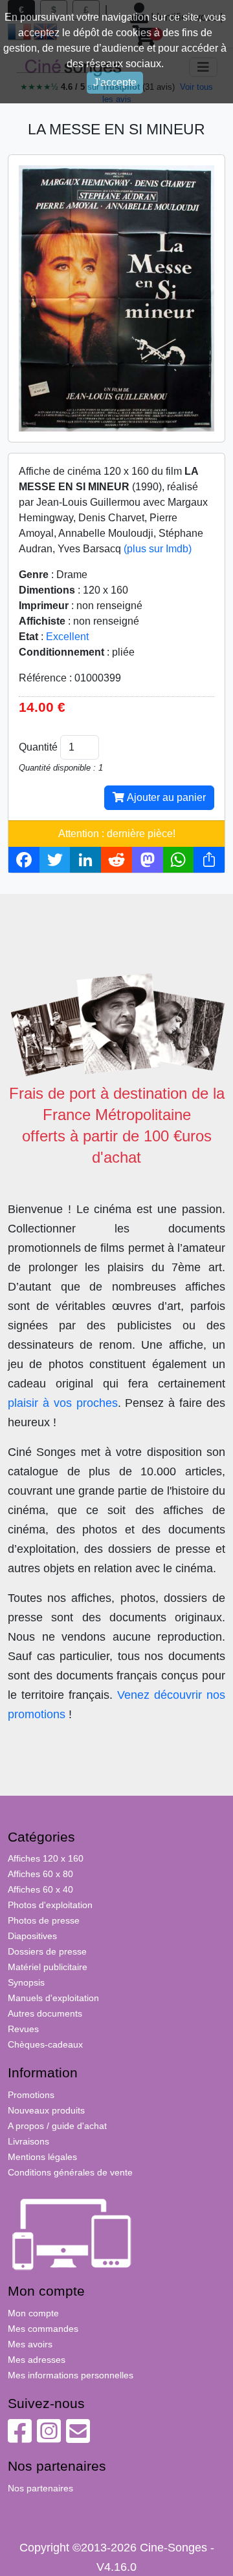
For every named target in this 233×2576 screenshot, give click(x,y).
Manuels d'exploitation (53, 1998)
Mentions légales (42, 2157)
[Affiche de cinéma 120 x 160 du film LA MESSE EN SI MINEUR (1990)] (116, 297)
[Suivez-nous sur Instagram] (49, 2438)
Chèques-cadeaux (45, 2044)
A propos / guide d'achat (57, 2126)
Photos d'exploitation (50, 1905)
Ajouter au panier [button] (165, 797)
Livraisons (28, 2141)
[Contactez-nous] (78, 2438)
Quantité (38, 747)
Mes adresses (37, 2360)
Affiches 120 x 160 (46, 1858)
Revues (23, 2029)
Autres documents (45, 2013)
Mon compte (33, 2313)
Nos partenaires (40, 2488)
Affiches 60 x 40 (40, 1889)
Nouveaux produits (46, 2110)
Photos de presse (44, 1920)
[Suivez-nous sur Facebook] (20, 2438)
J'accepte (115, 82)
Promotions (31, 2095)
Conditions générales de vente (70, 2172)
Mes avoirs (30, 2344)
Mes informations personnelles (71, 2375)
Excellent (67, 637)
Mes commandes (43, 2329)
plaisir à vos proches (63, 1403)
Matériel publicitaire (48, 1967)
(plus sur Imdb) (158, 549)
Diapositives (32, 1936)
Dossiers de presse (47, 1951)
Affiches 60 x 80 (40, 1874)
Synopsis (26, 1982)
